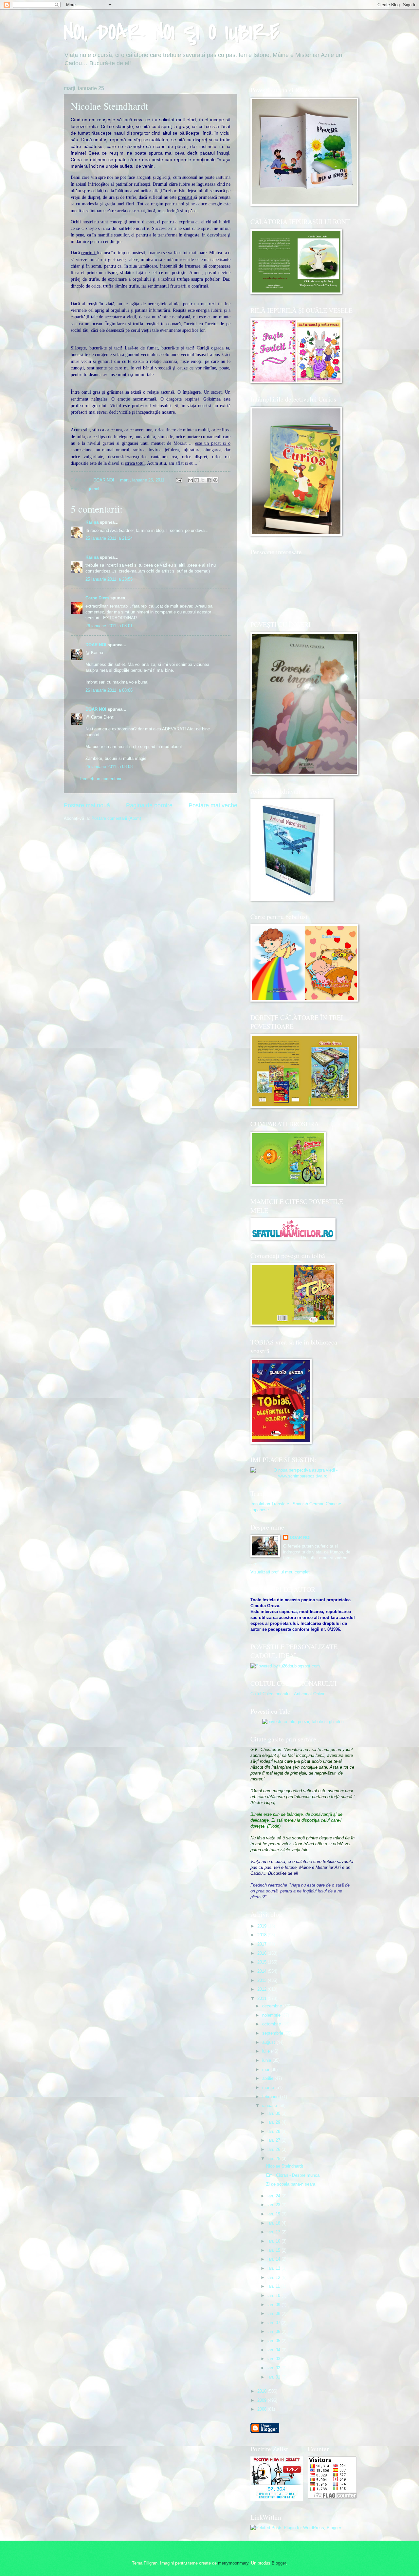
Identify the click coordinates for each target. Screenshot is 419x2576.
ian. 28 (274, 2131)
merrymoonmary (233, 2563)
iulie (267, 2051)
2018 (263, 1935)
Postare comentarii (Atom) (116, 818)
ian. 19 (274, 2214)
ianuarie (270, 2106)
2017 (263, 1944)
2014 (263, 1971)
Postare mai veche (213, 805)
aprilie (268, 2078)
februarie (271, 2097)
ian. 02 (274, 2368)
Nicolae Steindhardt (285, 2166)
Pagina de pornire (149, 805)
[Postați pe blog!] (197, 480)
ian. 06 (274, 2332)
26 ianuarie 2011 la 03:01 (109, 626)
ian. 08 (274, 2313)
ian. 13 (274, 2268)
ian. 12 (274, 2277)
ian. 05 (274, 2341)
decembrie (273, 2006)
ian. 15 (274, 2250)
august (269, 2042)
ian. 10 (274, 2295)
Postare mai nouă (87, 805)
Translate (280, 1504)
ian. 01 (274, 2377)
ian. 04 (274, 2350)
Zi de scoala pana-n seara (291, 2184)
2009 (263, 2400)
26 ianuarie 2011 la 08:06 (109, 690)
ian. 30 (274, 2113)
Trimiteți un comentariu (101, 779)
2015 (263, 1962)
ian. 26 (274, 2149)
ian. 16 (274, 2241)
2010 (263, 2391)
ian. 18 (274, 2223)
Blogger (279, 2563)
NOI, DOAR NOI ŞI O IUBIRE (172, 32)
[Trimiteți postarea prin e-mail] (179, 480)
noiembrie (272, 2015)
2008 (263, 2409)
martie (269, 2087)
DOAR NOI (96, 645)
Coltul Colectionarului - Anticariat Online (288, 1694)
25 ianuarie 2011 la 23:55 (109, 579)
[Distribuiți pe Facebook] (209, 480)
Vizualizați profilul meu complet (280, 1572)
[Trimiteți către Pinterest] (215, 480)
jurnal (94, 489)
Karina (92, 522)
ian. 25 (274, 2159)
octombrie (272, 2024)
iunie (267, 2060)
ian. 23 (274, 2205)
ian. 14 (274, 2259)
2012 (263, 1989)
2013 (263, 1980)
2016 (263, 1953)
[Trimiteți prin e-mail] (191, 480)
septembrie (273, 2033)
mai (266, 2069)
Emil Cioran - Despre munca (293, 2175)
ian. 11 (274, 2286)
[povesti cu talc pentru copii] (303, 1722)
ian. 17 (274, 2232)
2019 (263, 1926)
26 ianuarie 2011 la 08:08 (109, 767)
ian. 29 (274, 2122)
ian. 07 (274, 2323)
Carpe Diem (97, 598)
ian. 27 (274, 2140)
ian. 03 (274, 2359)
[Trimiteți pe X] (203, 480)
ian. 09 (274, 2305)
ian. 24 (274, 2196)
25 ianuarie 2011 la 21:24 (109, 538)
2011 (263, 1998)
